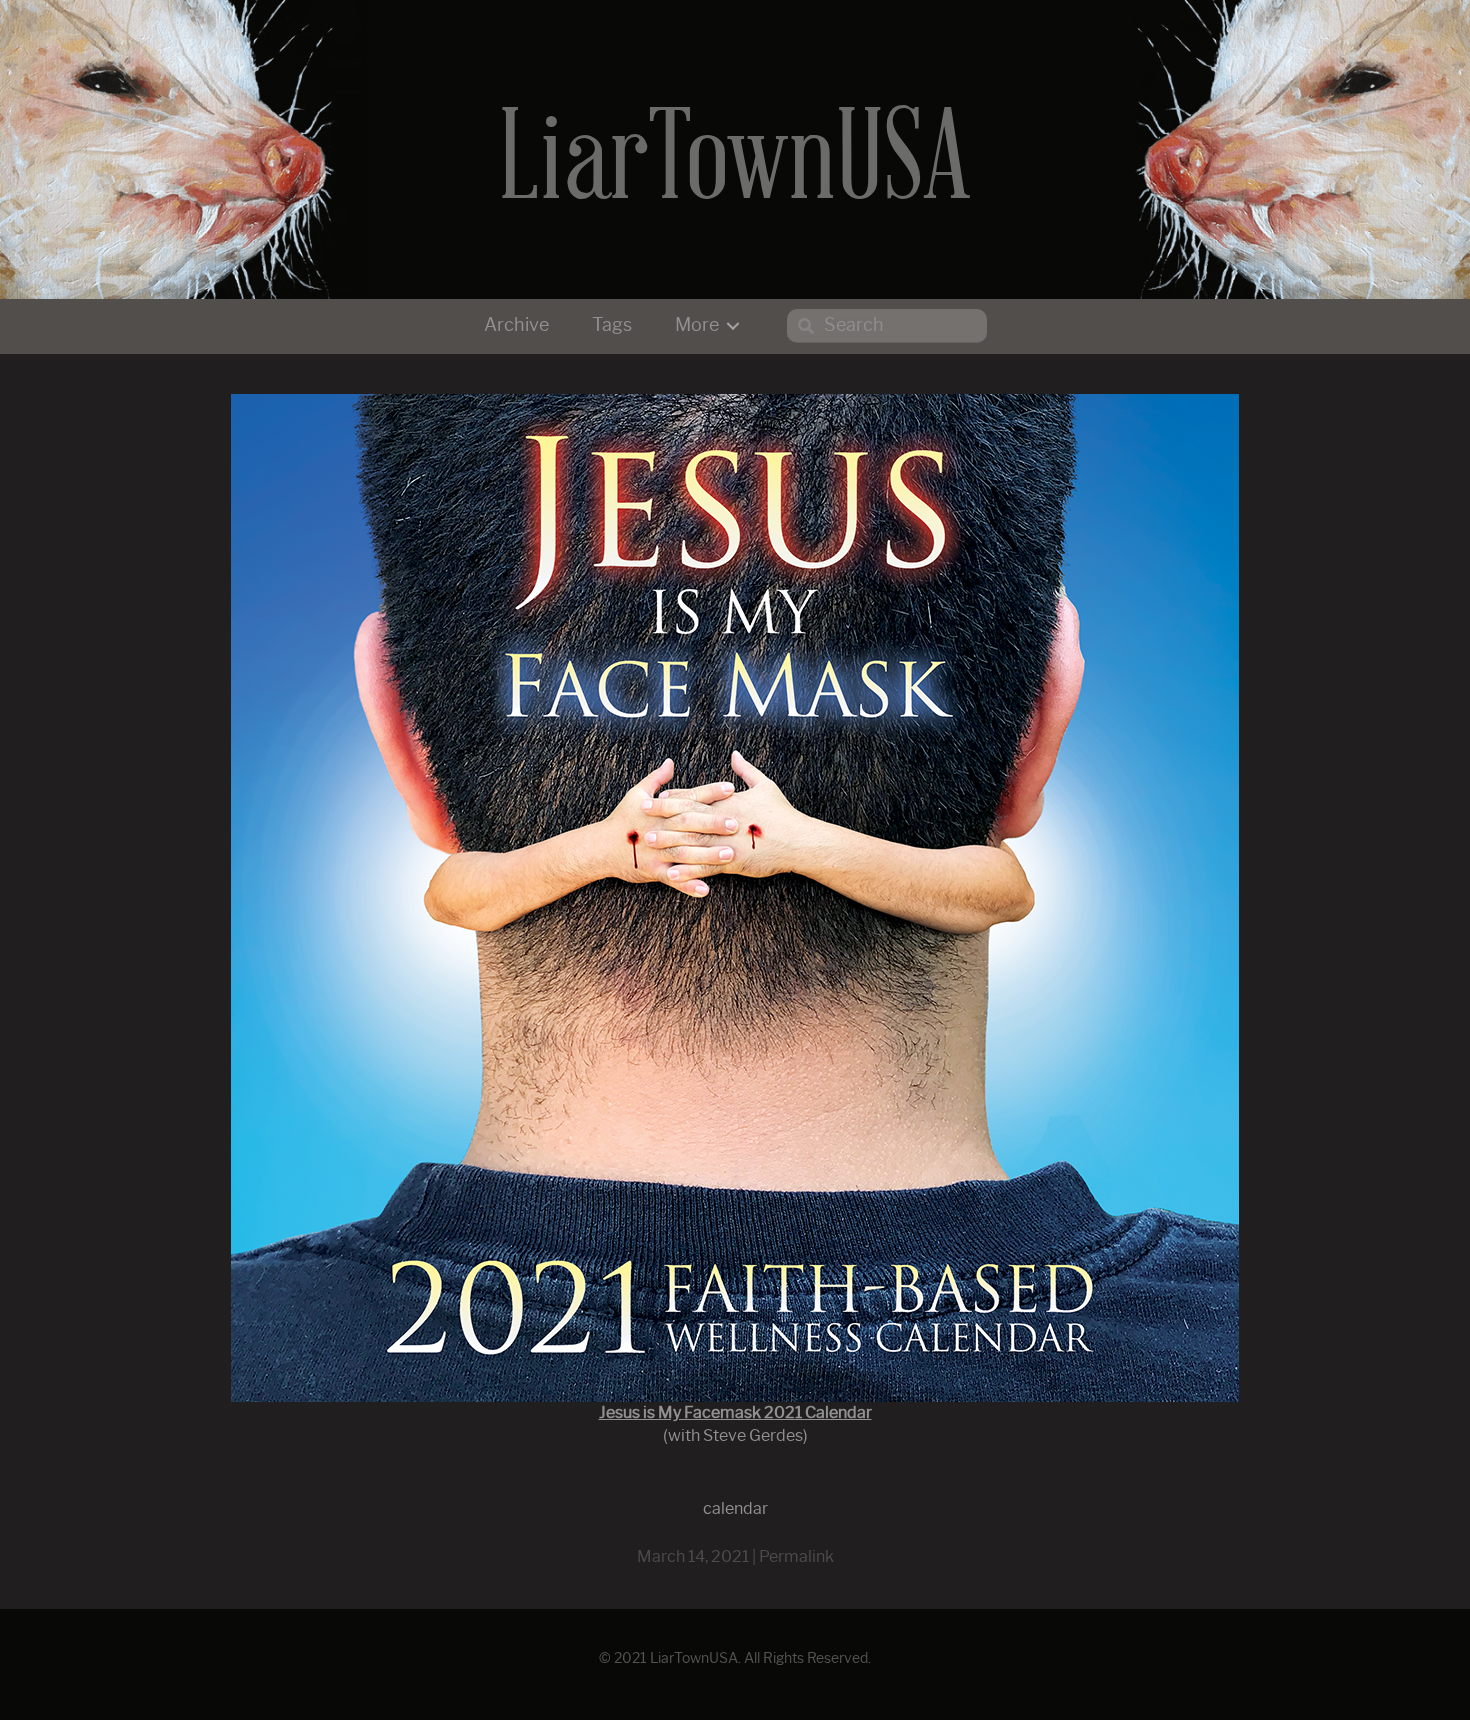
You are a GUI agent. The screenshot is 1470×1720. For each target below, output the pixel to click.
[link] (516, 326)
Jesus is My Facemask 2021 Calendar (735, 1413)
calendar (735, 1509)
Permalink (796, 1557)
